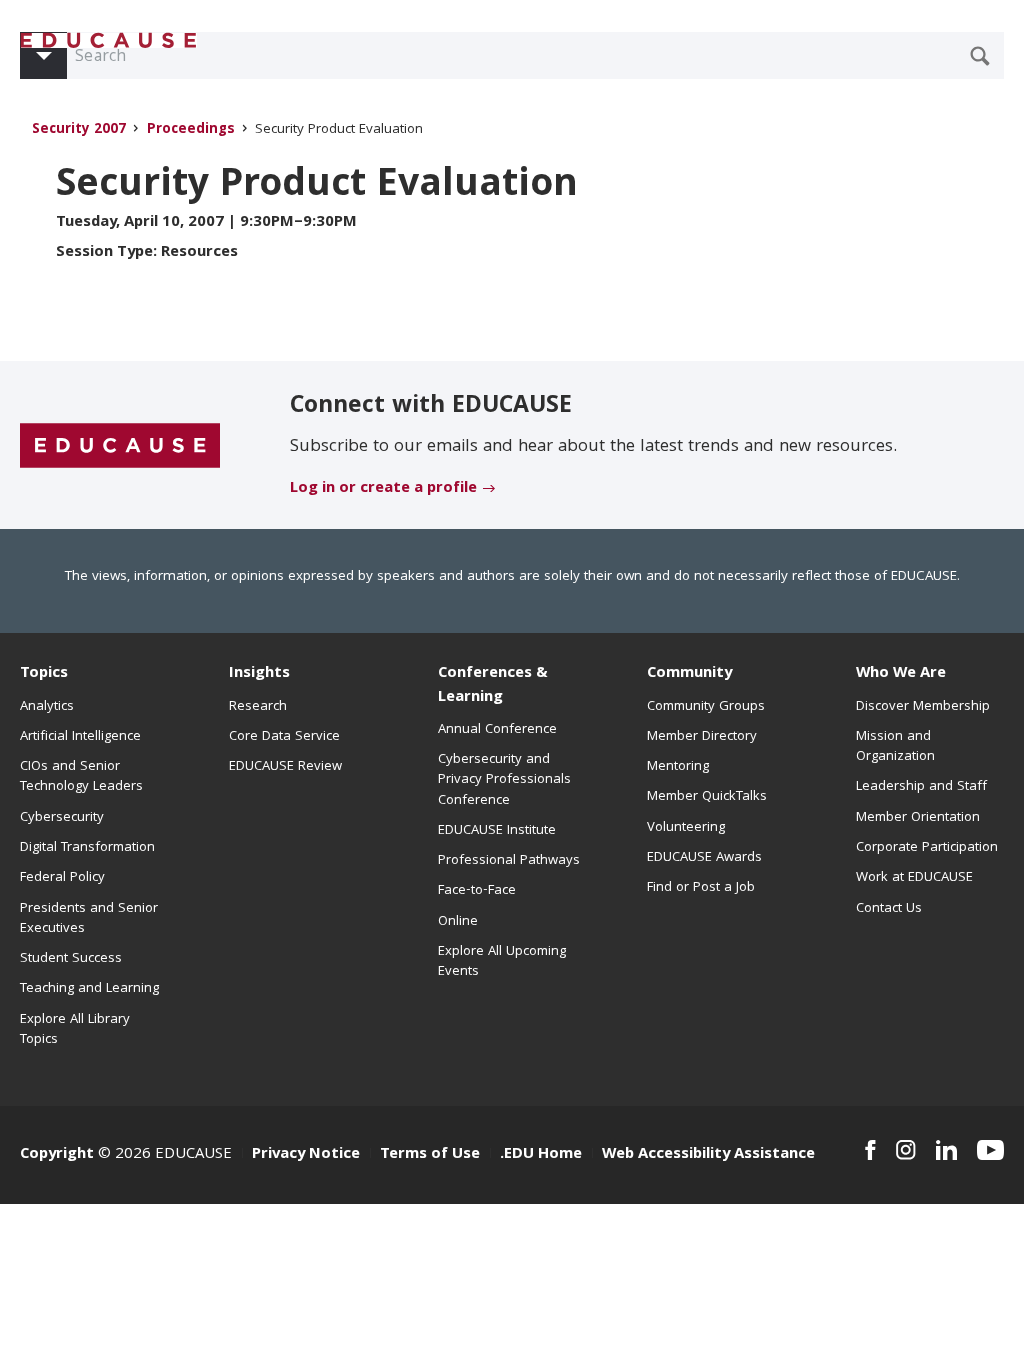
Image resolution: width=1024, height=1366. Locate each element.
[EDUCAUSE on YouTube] (990, 1150)
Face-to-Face (477, 891)
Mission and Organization (895, 747)
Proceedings (191, 130)
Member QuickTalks (707, 797)
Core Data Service (284, 737)
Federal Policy (62, 878)
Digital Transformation (87, 848)
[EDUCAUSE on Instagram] (906, 1150)
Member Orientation (918, 818)
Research (258, 707)
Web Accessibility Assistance (708, 1155)
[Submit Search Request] (980, 56)
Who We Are (901, 674)
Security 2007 (79, 130)
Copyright (57, 1155)
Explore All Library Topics (75, 1030)
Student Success (71, 959)
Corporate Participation (927, 848)
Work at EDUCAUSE (914, 878)
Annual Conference (497, 730)
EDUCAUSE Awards (704, 858)
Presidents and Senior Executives (89, 919)
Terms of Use (430, 1155)
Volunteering (686, 828)
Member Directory (702, 737)
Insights (259, 674)
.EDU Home (541, 1155)
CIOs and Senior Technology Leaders (81, 777)
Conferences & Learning (493, 685)
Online (458, 922)
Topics (44, 674)
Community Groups (706, 707)
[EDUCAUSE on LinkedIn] (946, 1150)
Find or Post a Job (701, 888)
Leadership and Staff (921, 787)
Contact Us (889, 909)
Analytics (47, 707)
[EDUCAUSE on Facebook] (870, 1150)
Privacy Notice (306, 1155)
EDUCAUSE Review (285, 767)
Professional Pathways (509, 861)
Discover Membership (923, 707)
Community (689, 674)
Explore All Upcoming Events (502, 962)
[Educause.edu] (120, 446)
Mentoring (678, 767)
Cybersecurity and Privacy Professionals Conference (504, 780)
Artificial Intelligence (80, 737)
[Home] (109, 40)
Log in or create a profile (383, 489)
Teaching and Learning (89, 989)
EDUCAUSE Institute (497, 831)
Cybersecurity (62, 818)
